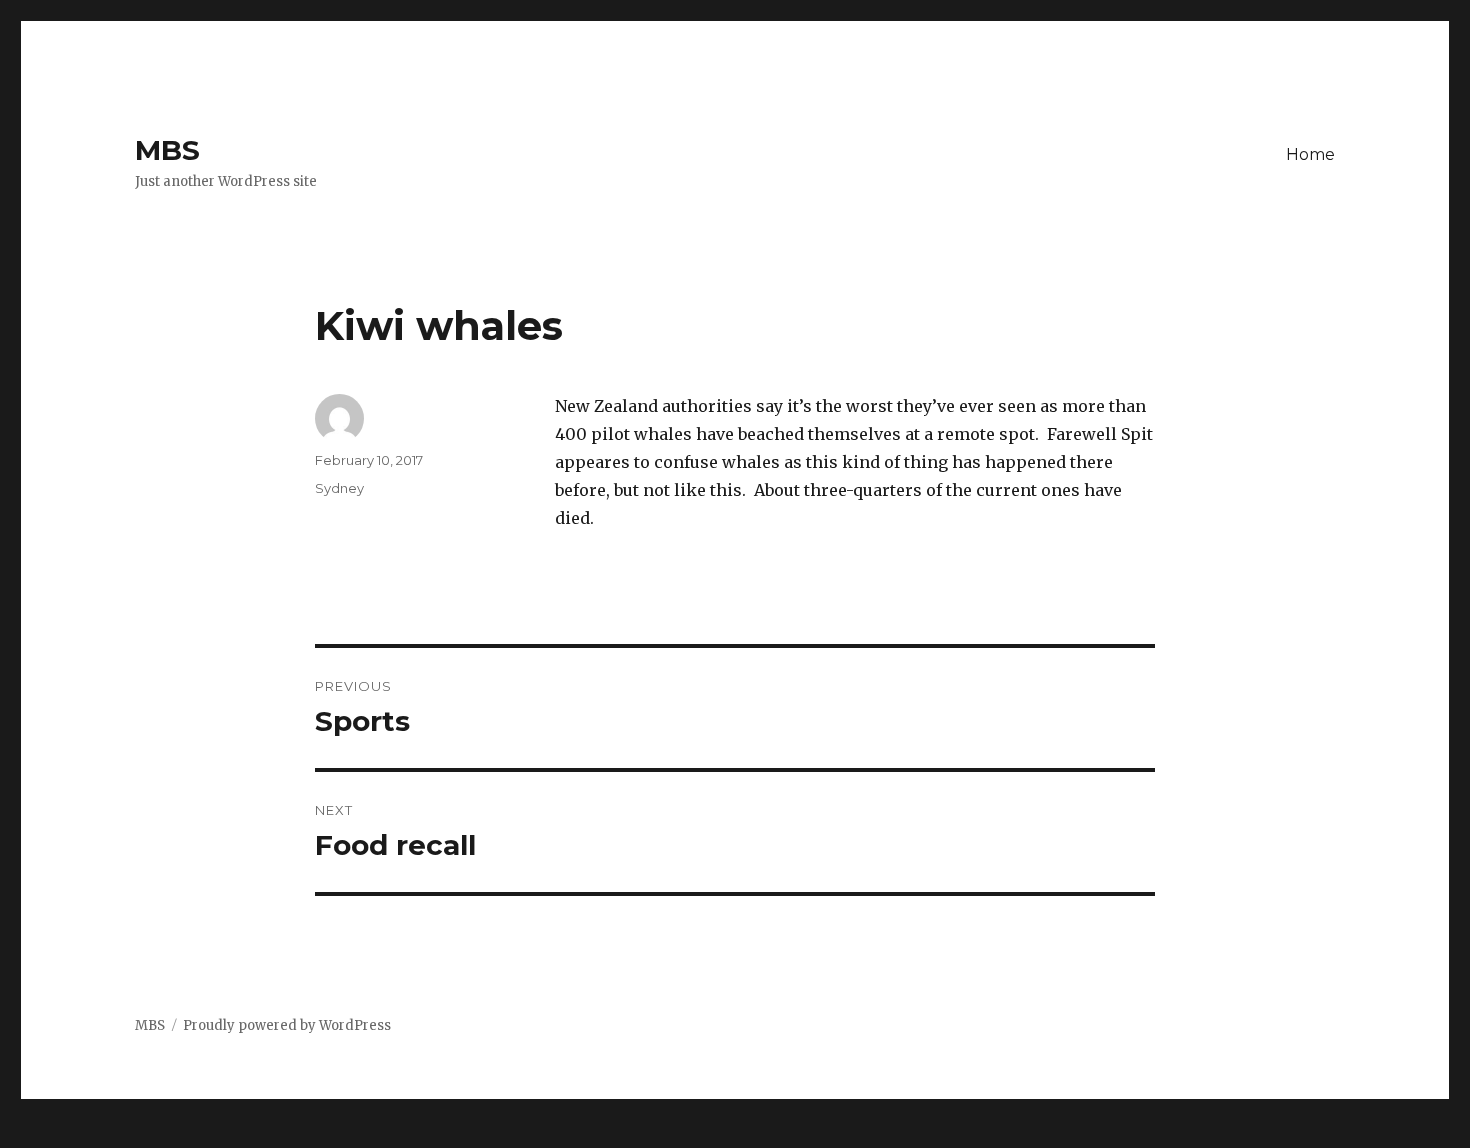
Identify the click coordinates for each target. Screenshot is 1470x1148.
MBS (167, 150)
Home (1310, 154)
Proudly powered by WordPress (287, 1025)
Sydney (339, 488)
